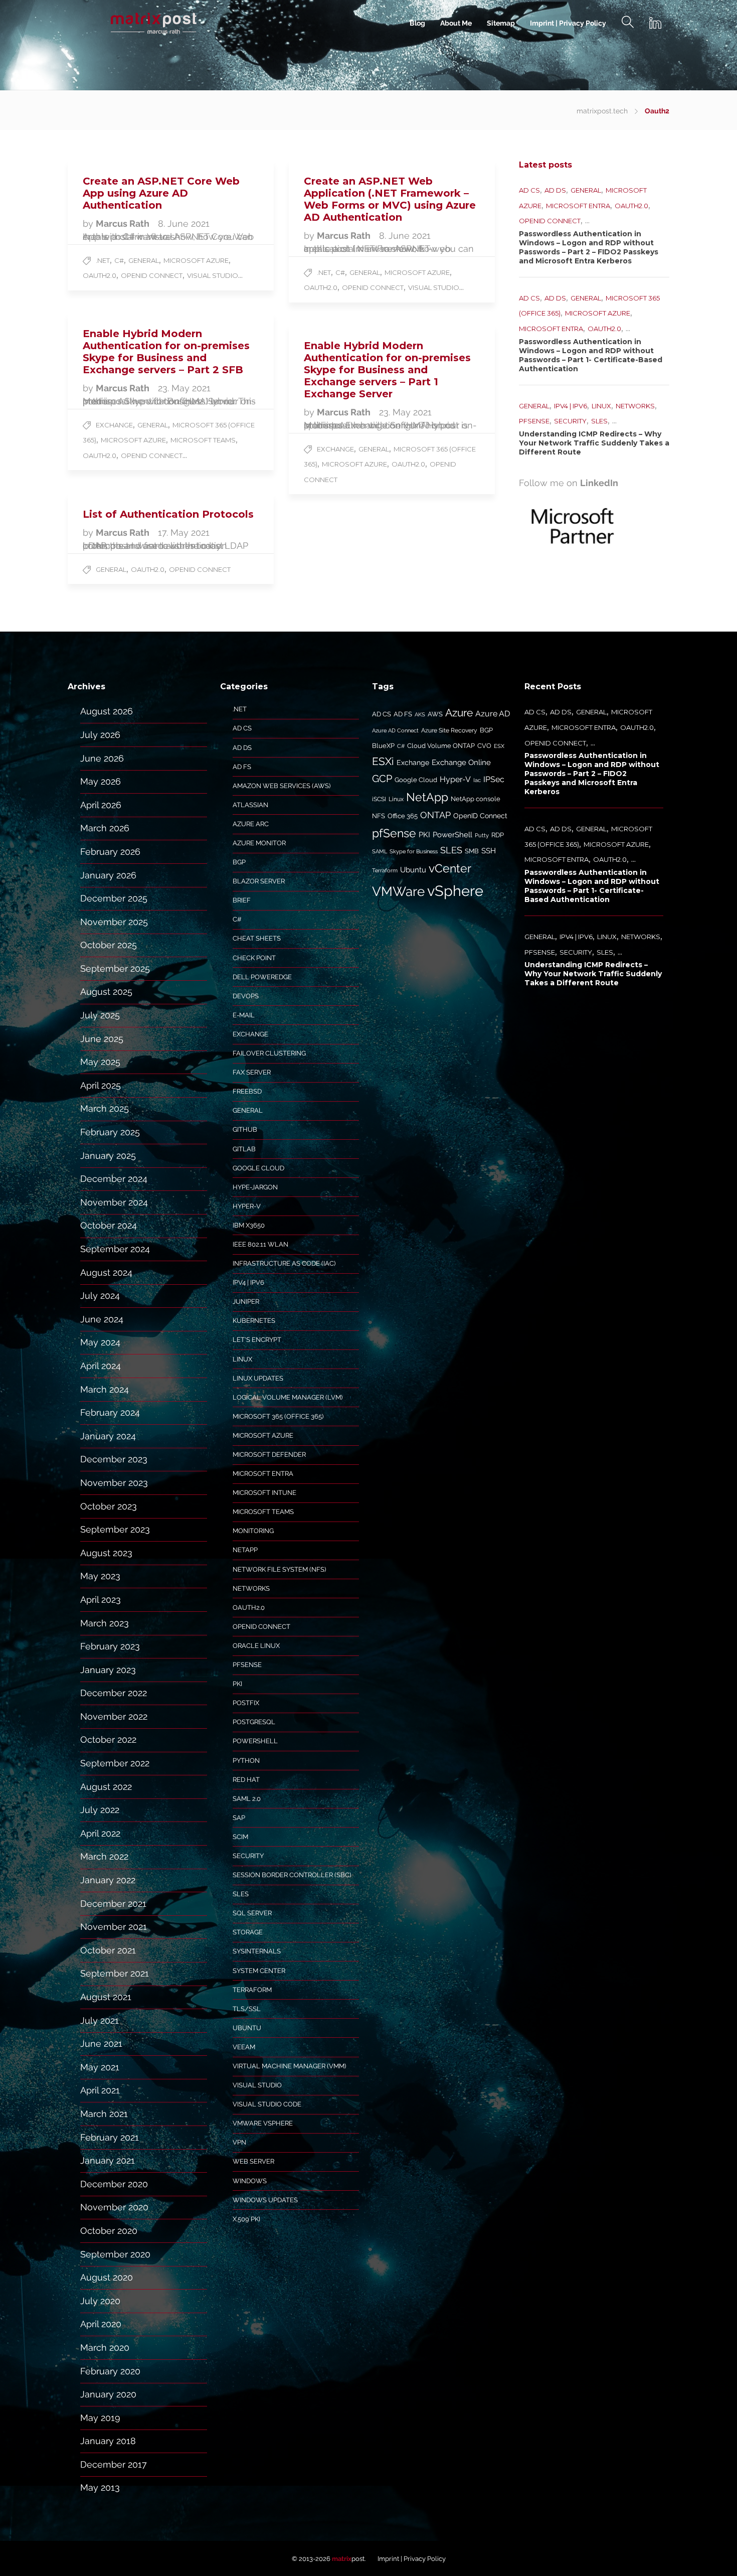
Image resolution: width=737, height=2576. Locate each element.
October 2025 (109, 945)
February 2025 (110, 1132)
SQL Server (252, 1913)
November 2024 (114, 1202)
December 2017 (114, 2464)
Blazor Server (259, 881)
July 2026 (100, 735)
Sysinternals (257, 1951)
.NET (103, 260)
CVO (484, 746)
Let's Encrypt (257, 1340)
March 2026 (105, 828)
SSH (489, 851)
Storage (248, 1932)
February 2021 (110, 2137)
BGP (239, 862)
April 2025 (101, 1085)
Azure (459, 713)
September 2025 (115, 968)
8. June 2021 (184, 223)
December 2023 (114, 1459)
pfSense (534, 421)
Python (246, 1761)
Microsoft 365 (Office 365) (278, 1416)
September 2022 (115, 1763)
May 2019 (100, 2418)
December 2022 (114, 1693)
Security (570, 421)
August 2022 (106, 1787)
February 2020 (110, 2371)
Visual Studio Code (267, 2104)
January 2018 (108, 2441)
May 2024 (100, 1342)
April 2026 (101, 805)
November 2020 (114, 2207)
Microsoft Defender (269, 1455)
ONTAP (435, 815)
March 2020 (105, 2347)
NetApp (245, 1550)
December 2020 (114, 2184)
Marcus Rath (124, 223)
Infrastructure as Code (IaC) (284, 1263)
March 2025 (105, 1108)
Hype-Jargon (255, 1187)
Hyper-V (247, 1206)
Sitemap (501, 23)
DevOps (246, 996)
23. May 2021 (184, 388)
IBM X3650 (249, 1225)
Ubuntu (247, 2028)
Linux (601, 406)
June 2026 (102, 758)
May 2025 (100, 1062)
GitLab (244, 1149)
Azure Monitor (259, 843)
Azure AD (493, 714)
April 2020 (101, 2324)
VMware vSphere (263, 2123)
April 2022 (100, 1833)
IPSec (494, 779)
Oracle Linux (256, 1646)
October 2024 (109, 1225)
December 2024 (114, 1179)
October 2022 (108, 1739)
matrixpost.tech (602, 111)
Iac (477, 780)
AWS (435, 714)
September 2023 (115, 1529)
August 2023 (106, 1553)
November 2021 (114, 1927)
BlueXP (383, 746)
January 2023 (108, 1670)
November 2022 (114, 1716)
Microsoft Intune (264, 1493)
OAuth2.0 (100, 275)
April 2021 (100, 2090)
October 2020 (109, 2231)
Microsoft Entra (578, 206)
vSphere (455, 891)
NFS (379, 816)
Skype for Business (414, 851)
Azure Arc (251, 824)
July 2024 (100, 1296)
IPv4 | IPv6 (571, 406)
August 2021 (106, 1997)
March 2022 (104, 1856)
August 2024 (106, 1272)
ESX (499, 746)
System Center (259, 1971)
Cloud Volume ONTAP (441, 746)
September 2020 (115, 2254)
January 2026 (108, 875)
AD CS (529, 190)
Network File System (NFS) (279, 1569)
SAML (380, 851)
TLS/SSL (247, 2009)
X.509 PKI (246, 2219)
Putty (482, 835)
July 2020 (100, 2301)
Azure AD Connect (395, 730)
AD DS (555, 190)
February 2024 (110, 1412)
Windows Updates (265, 2200)
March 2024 (105, 1389)
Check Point (254, 958)
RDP (498, 835)
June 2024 (102, 1319)
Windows (250, 2181)
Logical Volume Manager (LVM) (288, 1397)
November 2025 (114, 922)
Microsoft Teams (203, 440)
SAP (239, 1818)
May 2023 (100, 1576)
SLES (599, 421)
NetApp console (476, 799)
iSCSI (379, 799)
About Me (456, 23)
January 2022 (108, 1880)
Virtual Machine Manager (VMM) (289, 2066)
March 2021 (104, 2114)
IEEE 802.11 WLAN (260, 1244)
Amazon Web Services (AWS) (282, 786)
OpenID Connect (152, 275)
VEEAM (244, 2047)
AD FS (242, 767)
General (144, 260)
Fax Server (252, 1072)
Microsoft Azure (196, 260)
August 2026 (107, 711)
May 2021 (100, 2067)
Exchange (114, 425)
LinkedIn (599, 483)
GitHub (245, 1129)
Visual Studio (213, 275)
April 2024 (101, 1366)
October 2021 (108, 1950)
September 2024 (115, 1249)
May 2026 (101, 781)
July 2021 (100, 2020)
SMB (472, 851)
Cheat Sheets (257, 938)
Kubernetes (254, 1321)
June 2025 (102, 1039)
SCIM (240, 1837)
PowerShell (255, 1741)
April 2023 (101, 1600)
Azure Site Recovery (449, 730)
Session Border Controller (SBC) (292, 1875)
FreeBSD (247, 1091)
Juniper (246, 1302)
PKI (237, 1684)
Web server (253, 2161)
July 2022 (100, 1810)
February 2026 (110, 852)
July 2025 (100, 1015)
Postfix (246, 1703)
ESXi (383, 761)
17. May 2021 (184, 533)
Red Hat (246, 1780)
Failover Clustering (269, 1053)
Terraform (252, 1990)
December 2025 (114, 898)
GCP (382, 779)
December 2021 (113, 1904)
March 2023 (105, 1623)
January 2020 (108, 2394)
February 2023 (110, 1646)
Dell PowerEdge (262, 977)
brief (242, 900)
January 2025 (108, 1156)
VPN (239, 2142)
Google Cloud (258, 1168)
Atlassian (250, 805)
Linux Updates (258, 1378)
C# (119, 260)
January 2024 (108, 1436)
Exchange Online (461, 763)
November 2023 (114, 1483)
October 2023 (109, 1506)
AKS (420, 714)
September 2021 (115, 1973)
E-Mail (244, 1015)
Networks (635, 406)
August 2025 (106, 992)
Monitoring (253, 1531)
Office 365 (403, 816)
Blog (417, 23)
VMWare (398, 891)
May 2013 (100, 2487)
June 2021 (101, 2043)
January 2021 (108, 2160)
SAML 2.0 (247, 1799)
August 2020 (107, 2277)
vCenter (450, 868)
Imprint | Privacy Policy (568, 23)
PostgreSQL (254, 1722)
